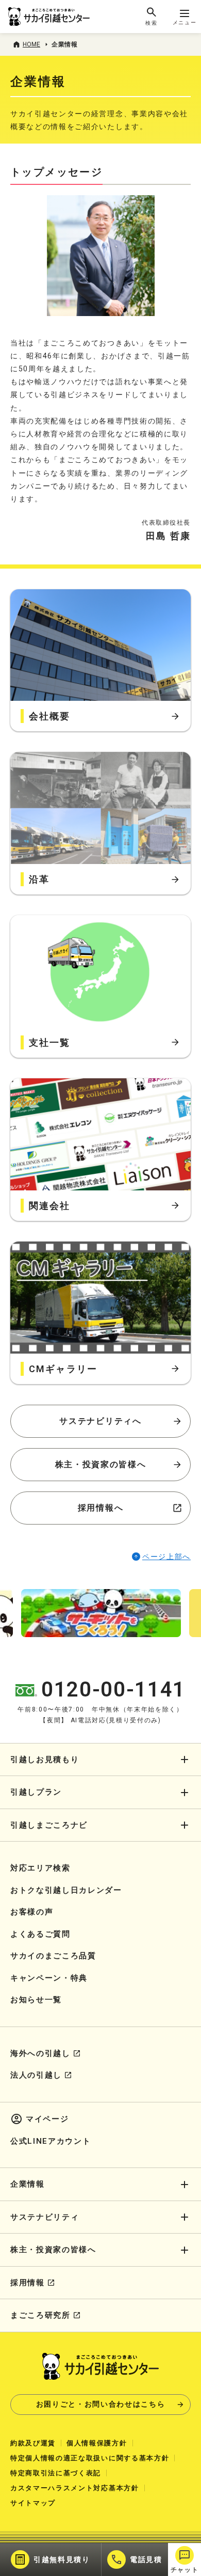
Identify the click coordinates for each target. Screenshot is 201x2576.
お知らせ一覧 (36, 2000)
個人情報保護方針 (97, 2443)
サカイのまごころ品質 (53, 1956)
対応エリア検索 (40, 1868)
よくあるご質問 (40, 1934)
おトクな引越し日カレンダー (66, 1890)
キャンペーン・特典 (49, 1978)
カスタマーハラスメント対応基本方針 (75, 2488)
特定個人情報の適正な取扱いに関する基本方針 (90, 2458)
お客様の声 (32, 1912)
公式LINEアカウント (51, 2141)
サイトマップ (33, 2503)
